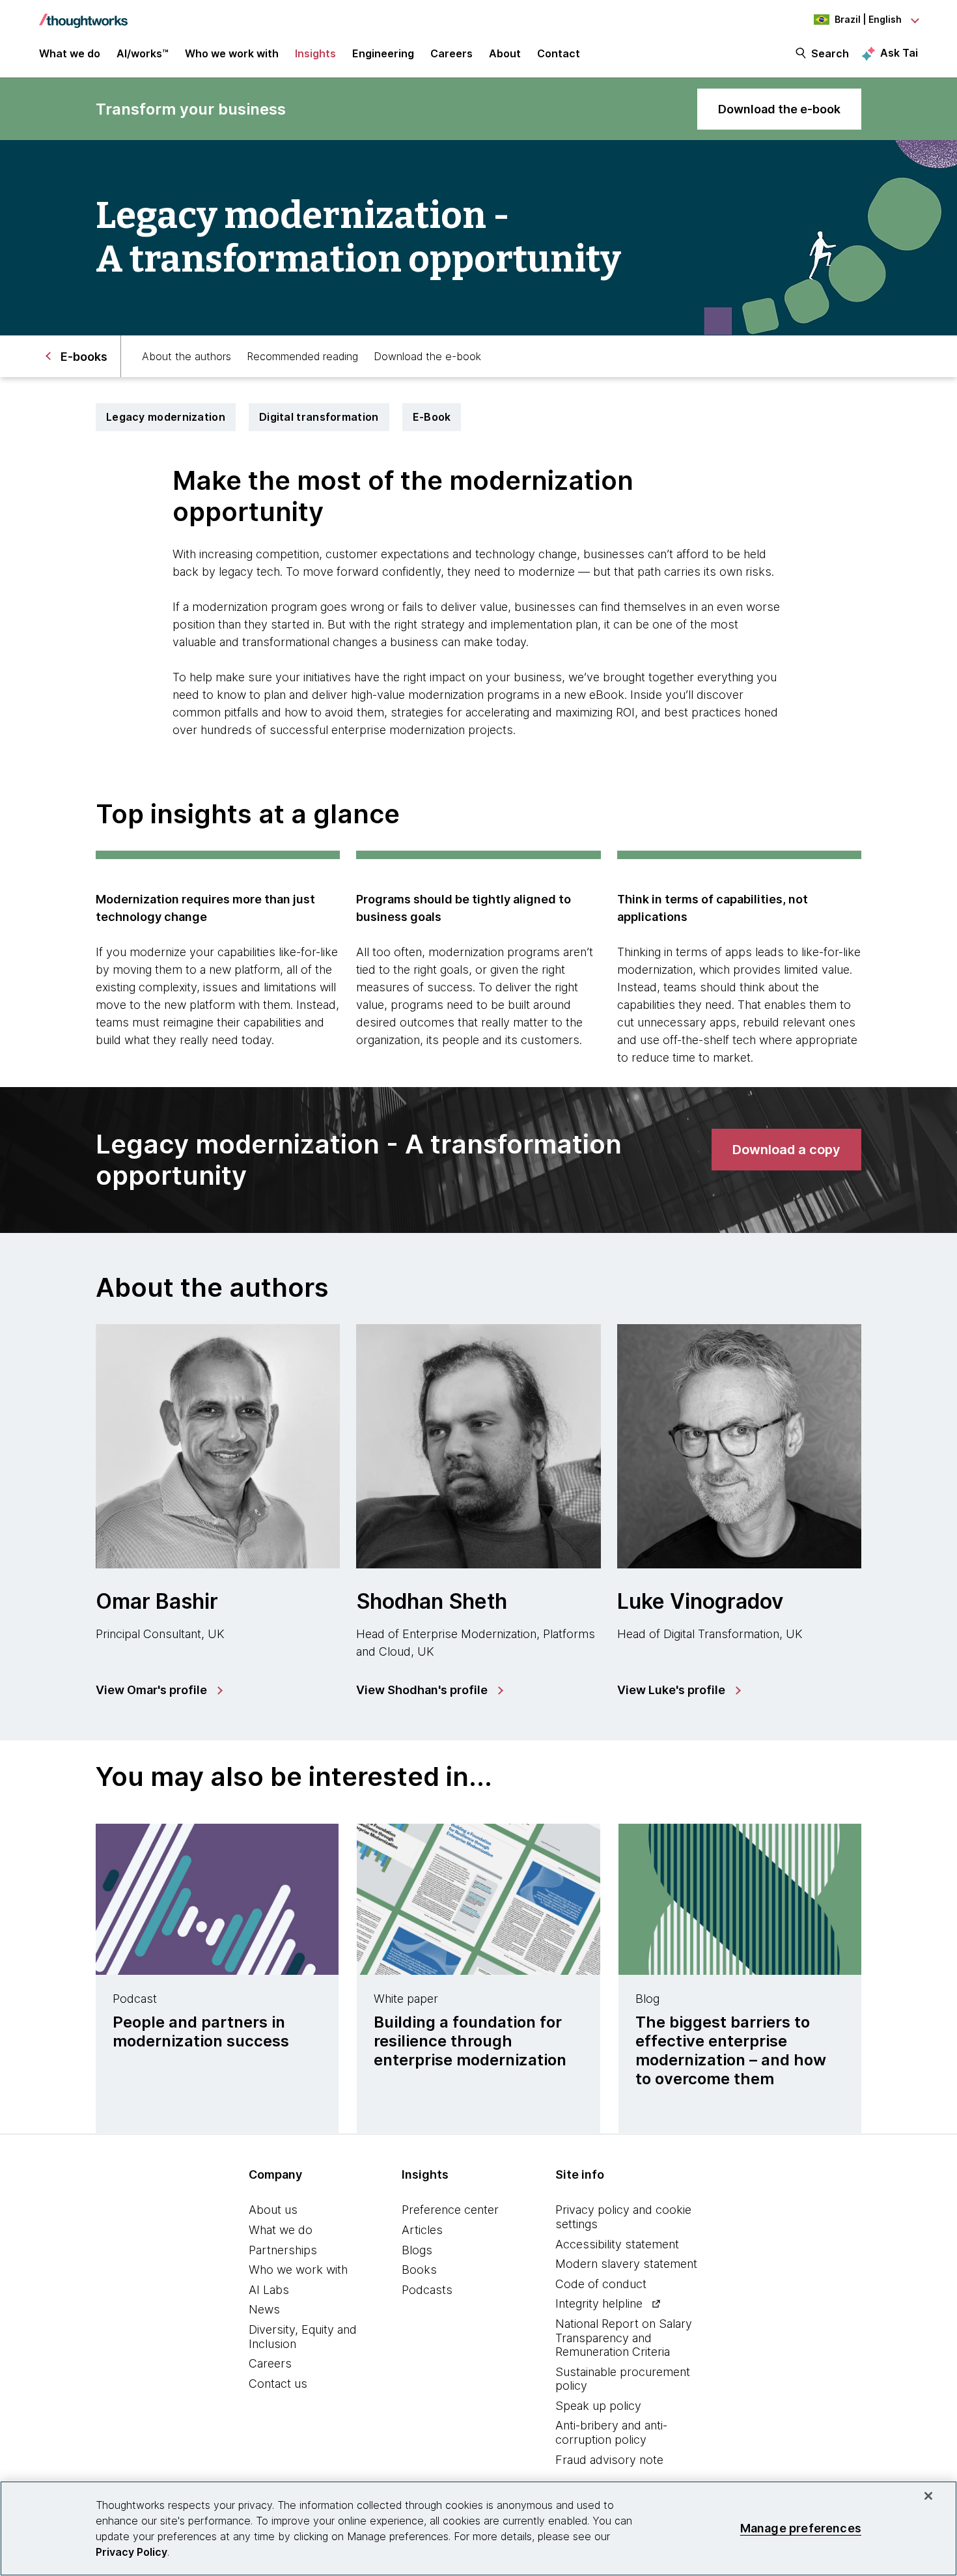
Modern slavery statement (626, 2264)
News (264, 2309)
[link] (779, 109)
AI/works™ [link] (143, 53)
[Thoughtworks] (83, 14)
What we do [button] (70, 53)
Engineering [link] (383, 53)
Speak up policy (598, 2406)
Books (419, 2270)
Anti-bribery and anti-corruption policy (611, 2432)
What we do (281, 2230)
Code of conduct (601, 2284)
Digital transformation (319, 417)
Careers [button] (451, 53)
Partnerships (283, 2250)
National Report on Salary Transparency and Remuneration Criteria (624, 2338)
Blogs (417, 2250)
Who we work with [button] (232, 53)
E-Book (432, 417)
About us (273, 2210)
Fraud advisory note (609, 2460)
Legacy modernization (166, 417)
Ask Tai (899, 53)
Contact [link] (559, 53)
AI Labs (269, 2290)
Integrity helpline (599, 2303)
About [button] (505, 53)
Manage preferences (801, 2528)
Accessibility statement (617, 2244)
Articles (422, 2230)
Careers (270, 2363)
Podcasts (427, 2290)
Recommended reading (302, 356)
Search (830, 53)
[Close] (928, 2496)
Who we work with (298, 2270)
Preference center (450, 2210)
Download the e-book (427, 356)
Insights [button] (315, 53)
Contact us (278, 2384)
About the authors (187, 356)
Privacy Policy (132, 2552)
